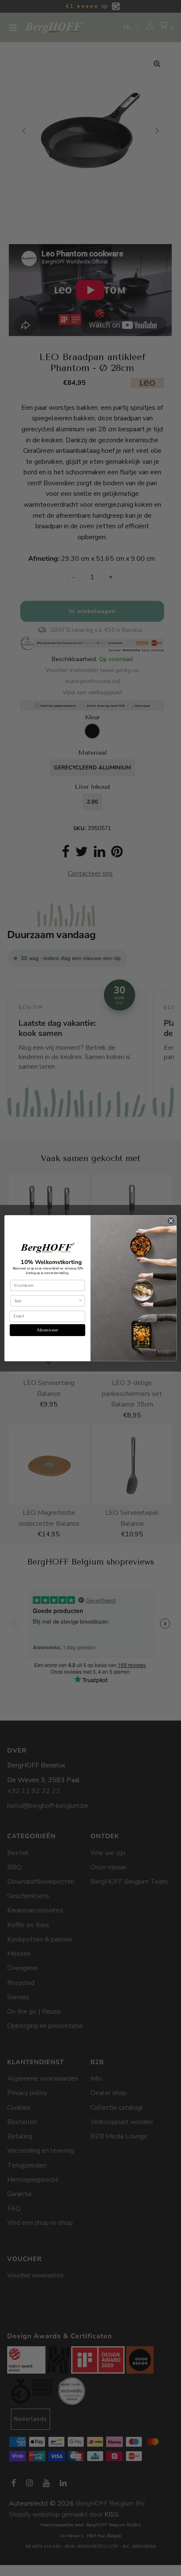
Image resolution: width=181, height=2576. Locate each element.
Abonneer (47, 1330)
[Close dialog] (171, 1221)
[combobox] (46, 1301)
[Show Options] (80, 1301)
